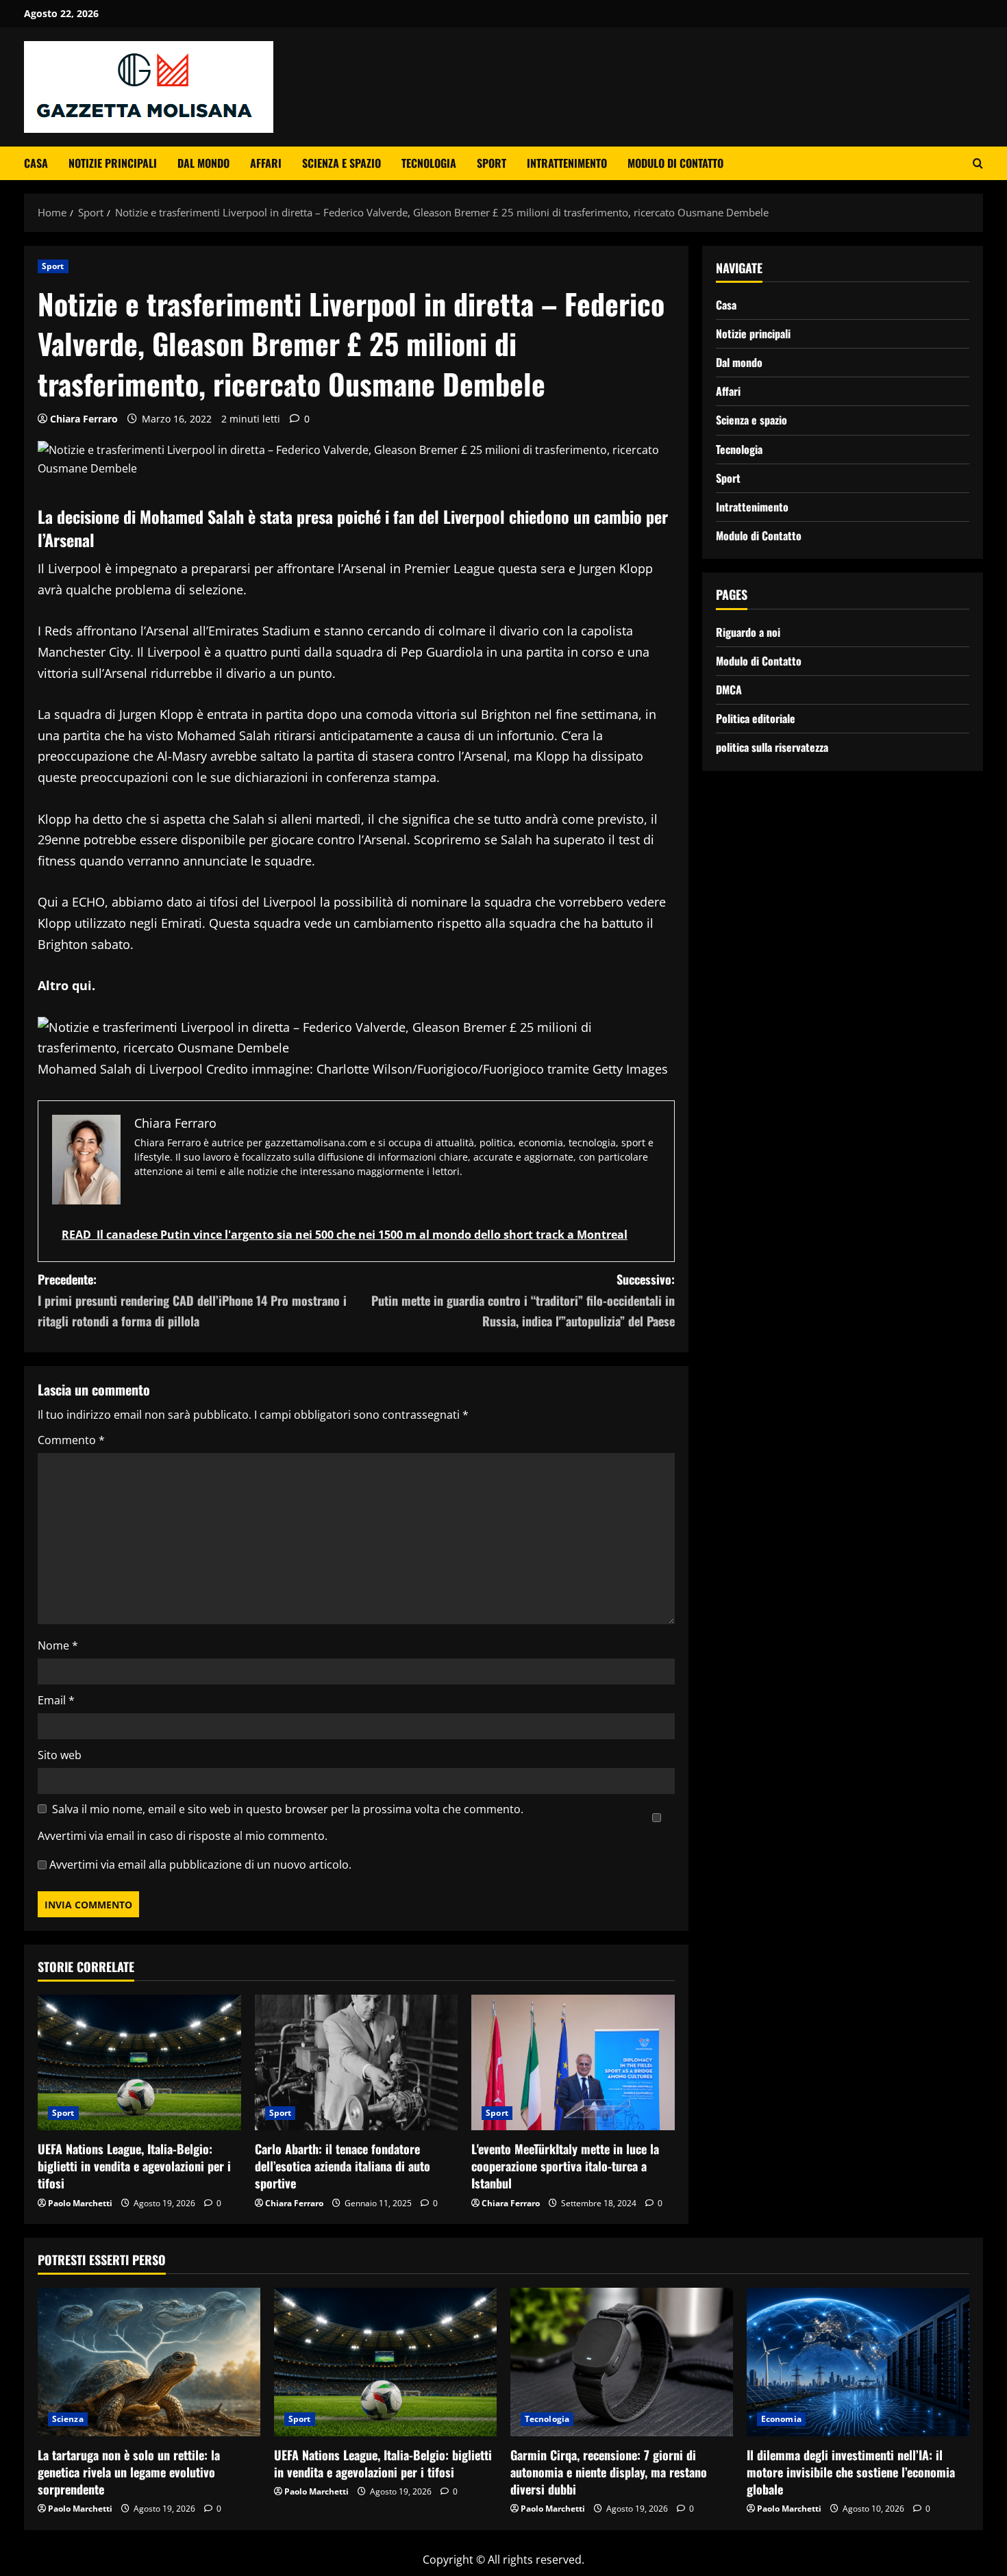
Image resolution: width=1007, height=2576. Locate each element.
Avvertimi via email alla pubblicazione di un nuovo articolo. (200, 1865)
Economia (781, 2419)
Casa (36, 163)
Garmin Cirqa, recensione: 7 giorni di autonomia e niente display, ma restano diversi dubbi (609, 2472)
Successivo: (523, 1300)
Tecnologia (429, 163)
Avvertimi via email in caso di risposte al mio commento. (183, 1836)
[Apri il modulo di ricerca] (978, 163)
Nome (58, 1645)
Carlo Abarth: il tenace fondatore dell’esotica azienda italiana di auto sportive (343, 2166)
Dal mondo (203, 163)
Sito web (60, 1755)
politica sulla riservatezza (772, 747)
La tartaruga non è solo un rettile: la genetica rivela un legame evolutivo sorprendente (129, 2472)
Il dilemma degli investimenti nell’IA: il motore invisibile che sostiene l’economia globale (851, 2472)
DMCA (729, 690)
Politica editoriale (756, 718)
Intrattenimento (567, 163)
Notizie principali (113, 163)
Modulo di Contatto (675, 163)
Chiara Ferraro (84, 419)
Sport (492, 163)
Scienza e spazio (341, 163)
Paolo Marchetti (80, 2203)
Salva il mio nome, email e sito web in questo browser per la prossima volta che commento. (288, 1809)
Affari (266, 163)
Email (56, 1700)
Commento (71, 1440)
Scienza (68, 2419)
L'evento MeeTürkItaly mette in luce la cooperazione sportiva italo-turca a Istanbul (565, 2166)
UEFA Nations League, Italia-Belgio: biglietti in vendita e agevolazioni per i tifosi (134, 2166)
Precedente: (192, 1300)
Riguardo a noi (748, 632)
